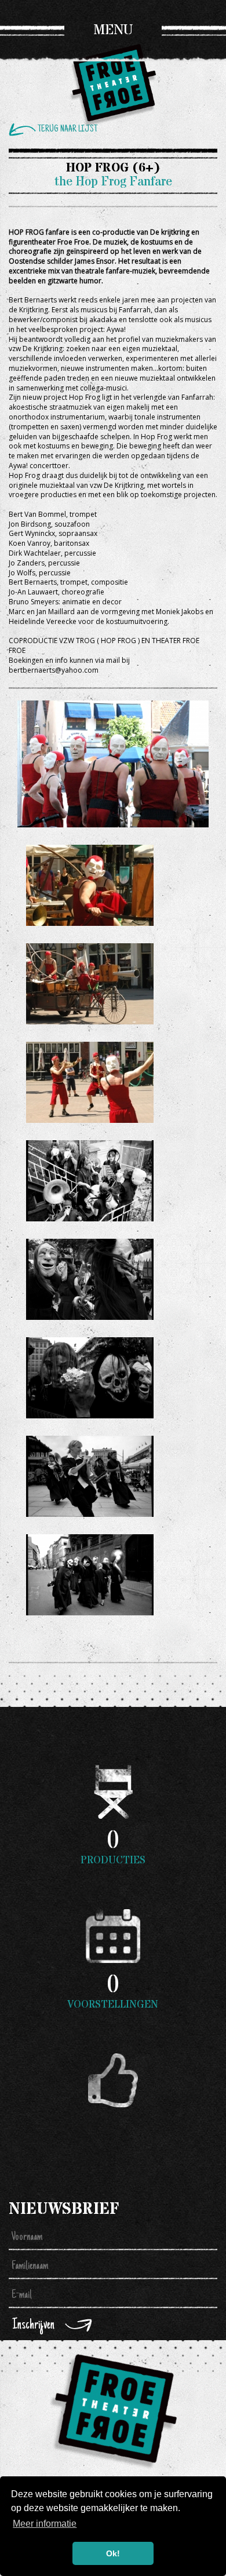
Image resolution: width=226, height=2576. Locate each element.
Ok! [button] (113, 2553)
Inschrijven (33, 2325)
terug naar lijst (68, 129)
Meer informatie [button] (45, 2524)
